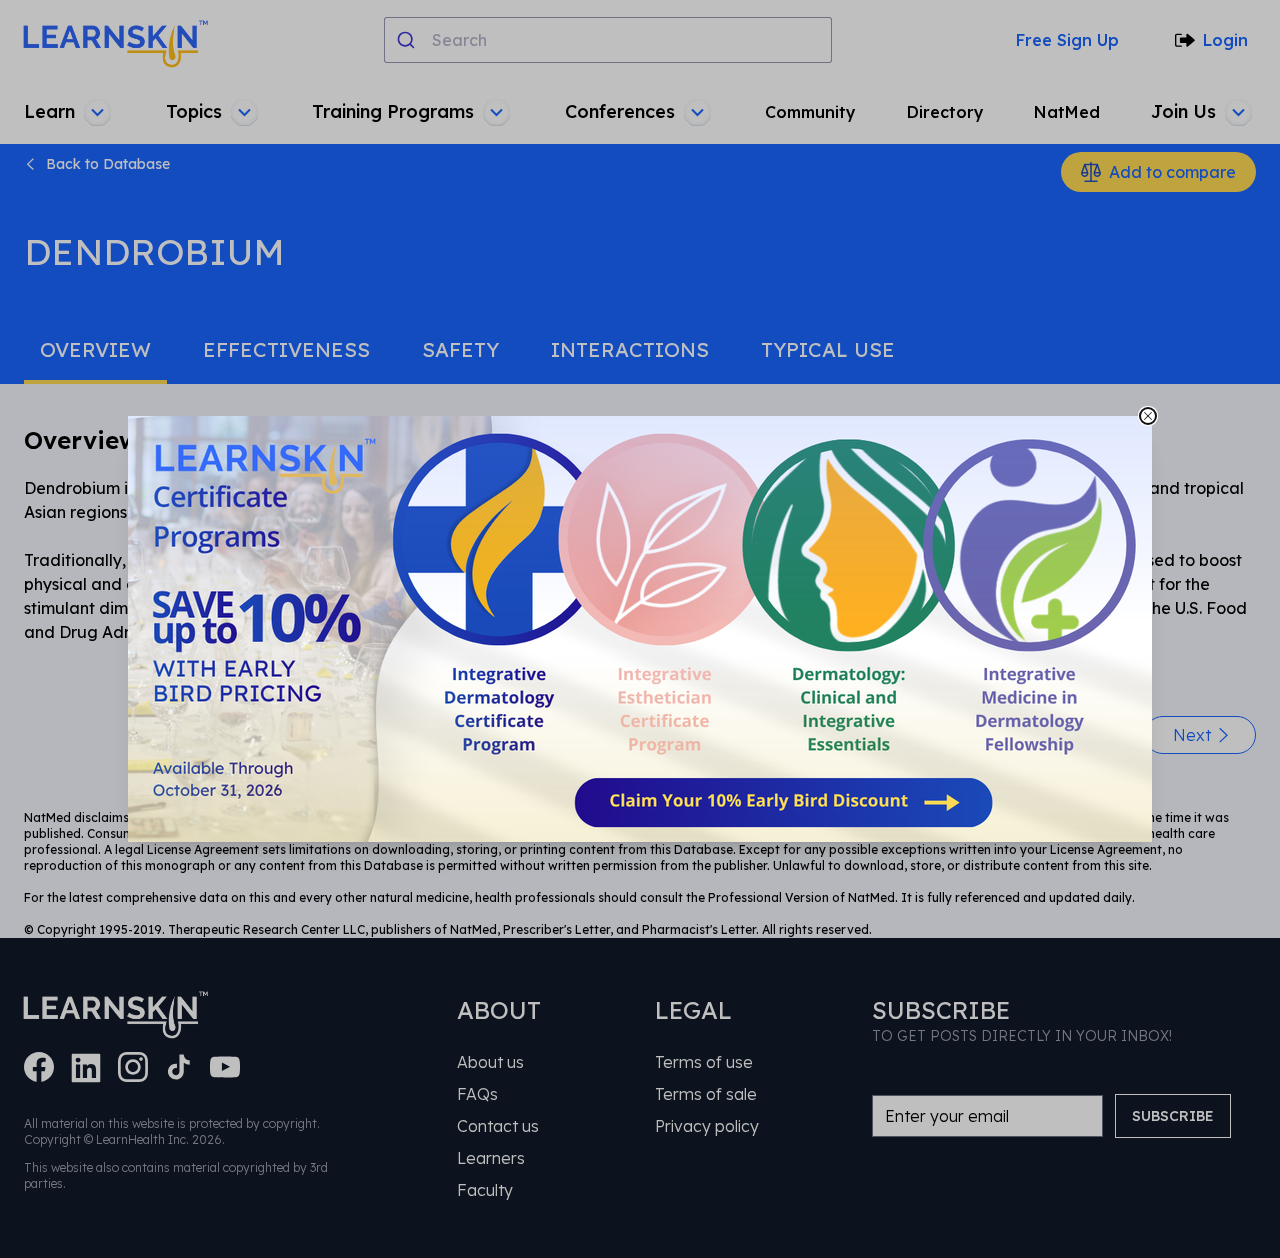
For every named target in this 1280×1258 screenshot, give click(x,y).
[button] (640, 629)
